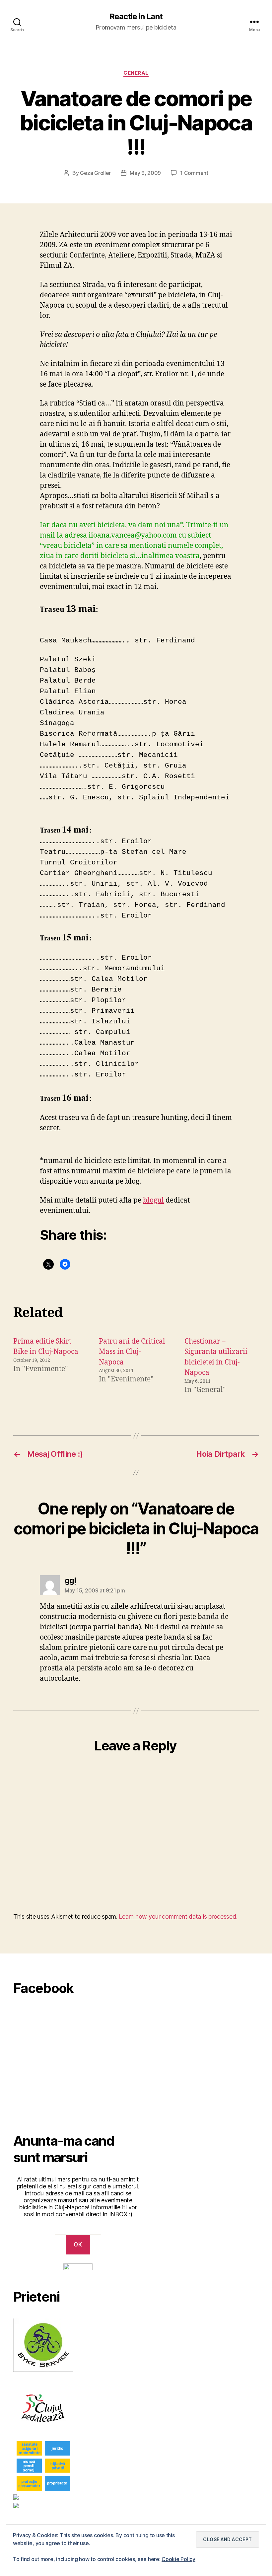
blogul (153, 1200)
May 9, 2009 (145, 173)
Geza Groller (95, 173)
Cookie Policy (178, 2559)
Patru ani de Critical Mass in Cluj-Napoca (132, 1352)
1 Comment (194, 173)
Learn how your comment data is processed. (178, 1916)
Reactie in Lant (136, 17)
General (136, 73)
